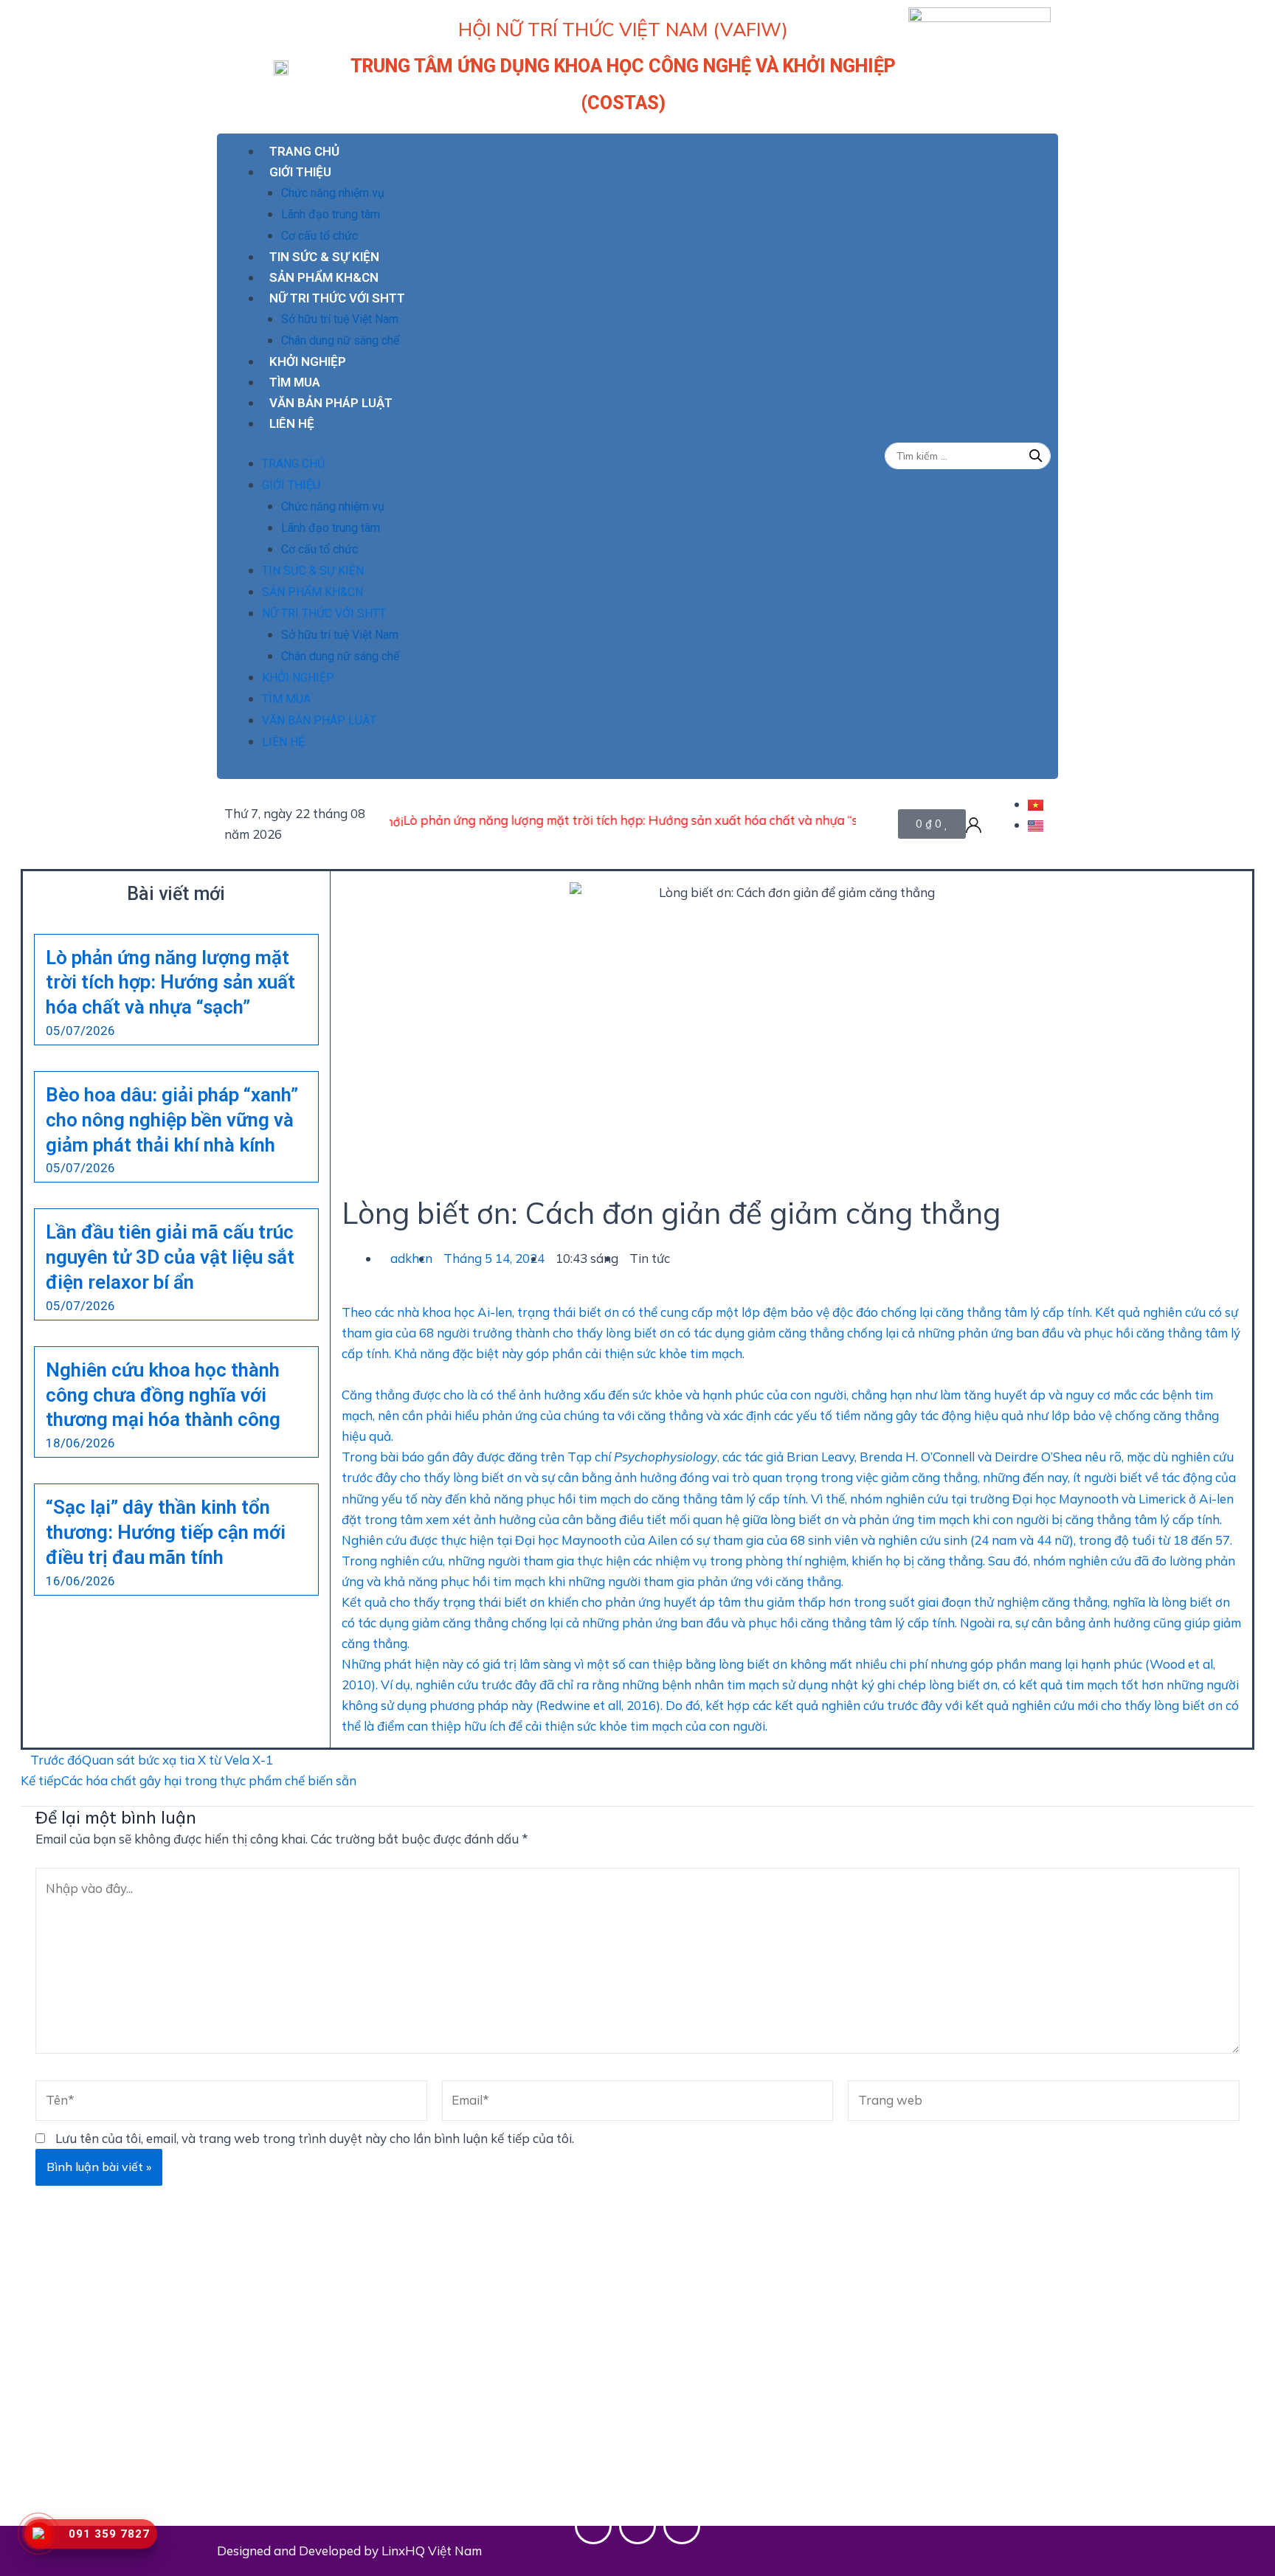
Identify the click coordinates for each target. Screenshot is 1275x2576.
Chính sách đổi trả (484, 2445)
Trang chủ (304, 151)
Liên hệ (292, 423)
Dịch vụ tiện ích (686, 2403)
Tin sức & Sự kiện (324, 257)
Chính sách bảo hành (491, 2486)
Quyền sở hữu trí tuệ (701, 2424)
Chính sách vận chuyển (497, 2403)
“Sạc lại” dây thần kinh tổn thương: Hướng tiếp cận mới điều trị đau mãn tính (166, 1532)
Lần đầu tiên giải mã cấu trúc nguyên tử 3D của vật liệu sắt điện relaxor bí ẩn (170, 1257)
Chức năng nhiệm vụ (333, 193)
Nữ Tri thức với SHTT (337, 298)
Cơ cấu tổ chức (319, 236)
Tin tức (650, 1258)
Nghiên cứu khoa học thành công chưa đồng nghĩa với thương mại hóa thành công (163, 1395)
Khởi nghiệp (308, 361)
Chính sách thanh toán (496, 2362)
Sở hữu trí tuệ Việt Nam (340, 319)
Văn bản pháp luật (331, 403)
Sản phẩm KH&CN (324, 277)
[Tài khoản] (974, 824)
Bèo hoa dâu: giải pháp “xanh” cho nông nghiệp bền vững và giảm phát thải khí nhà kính (172, 1120)
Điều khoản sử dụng (699, 2362)
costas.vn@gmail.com (323, 2481)
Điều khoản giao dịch (702, 2383)
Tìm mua (295, 382)
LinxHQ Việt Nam (432, 2551)
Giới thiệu (300, 172)
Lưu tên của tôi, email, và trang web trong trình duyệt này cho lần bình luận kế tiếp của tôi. (315, 2138)
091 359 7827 (312, 2409)
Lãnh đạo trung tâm (331, 214)
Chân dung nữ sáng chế (340, 340)
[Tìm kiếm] (1036, 456)
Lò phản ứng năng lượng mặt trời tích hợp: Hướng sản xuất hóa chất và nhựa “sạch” (581, 820)
